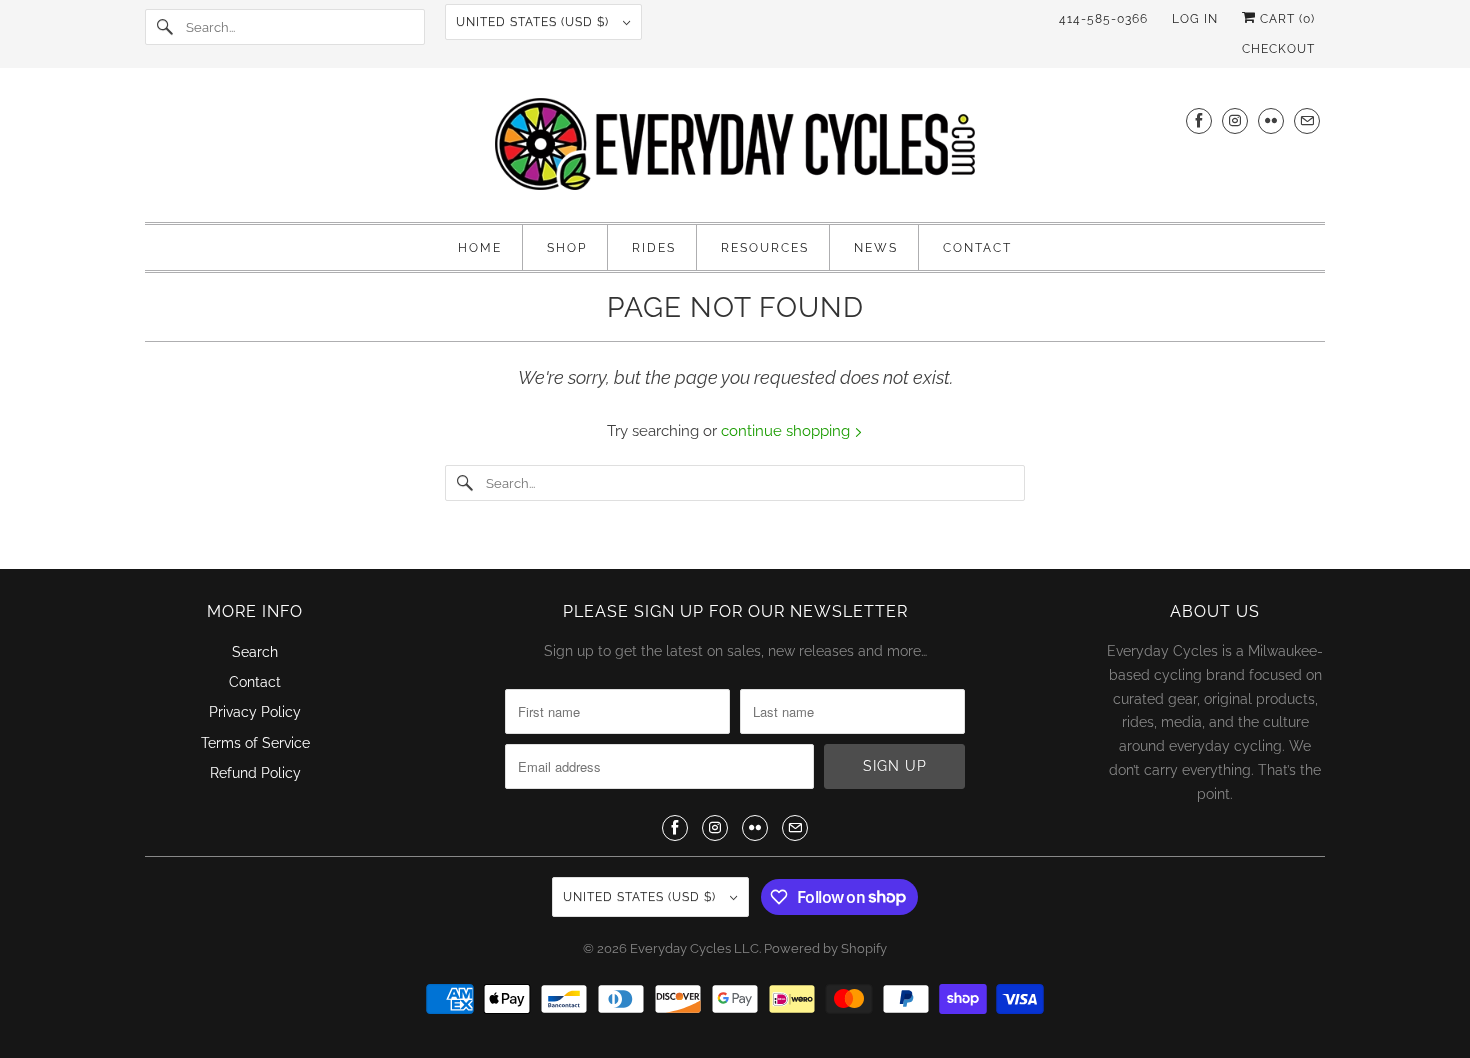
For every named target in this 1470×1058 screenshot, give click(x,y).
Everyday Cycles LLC (694, 948)
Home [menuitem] (480, 248)
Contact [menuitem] (977, 248)
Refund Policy (255, 773)
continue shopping (787, 431)
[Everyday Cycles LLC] (735, 150)
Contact (255, 682)
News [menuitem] (876, 248)
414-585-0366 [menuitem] (1103, 19)
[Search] (165, 27)
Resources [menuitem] (765, 248)
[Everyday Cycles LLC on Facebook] (1199, 120)
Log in (1195, 19)
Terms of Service (255, 743)
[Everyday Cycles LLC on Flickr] (1271, 120)
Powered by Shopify (825, 948)
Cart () (1285, 19)
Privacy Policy (255, 712)
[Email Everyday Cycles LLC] (1307, 120)
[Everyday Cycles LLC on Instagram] (1235, 120)
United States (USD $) (534, 22)
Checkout (1278, 49)
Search (255, 652)
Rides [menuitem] (654, 248)
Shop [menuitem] (567, 248)
